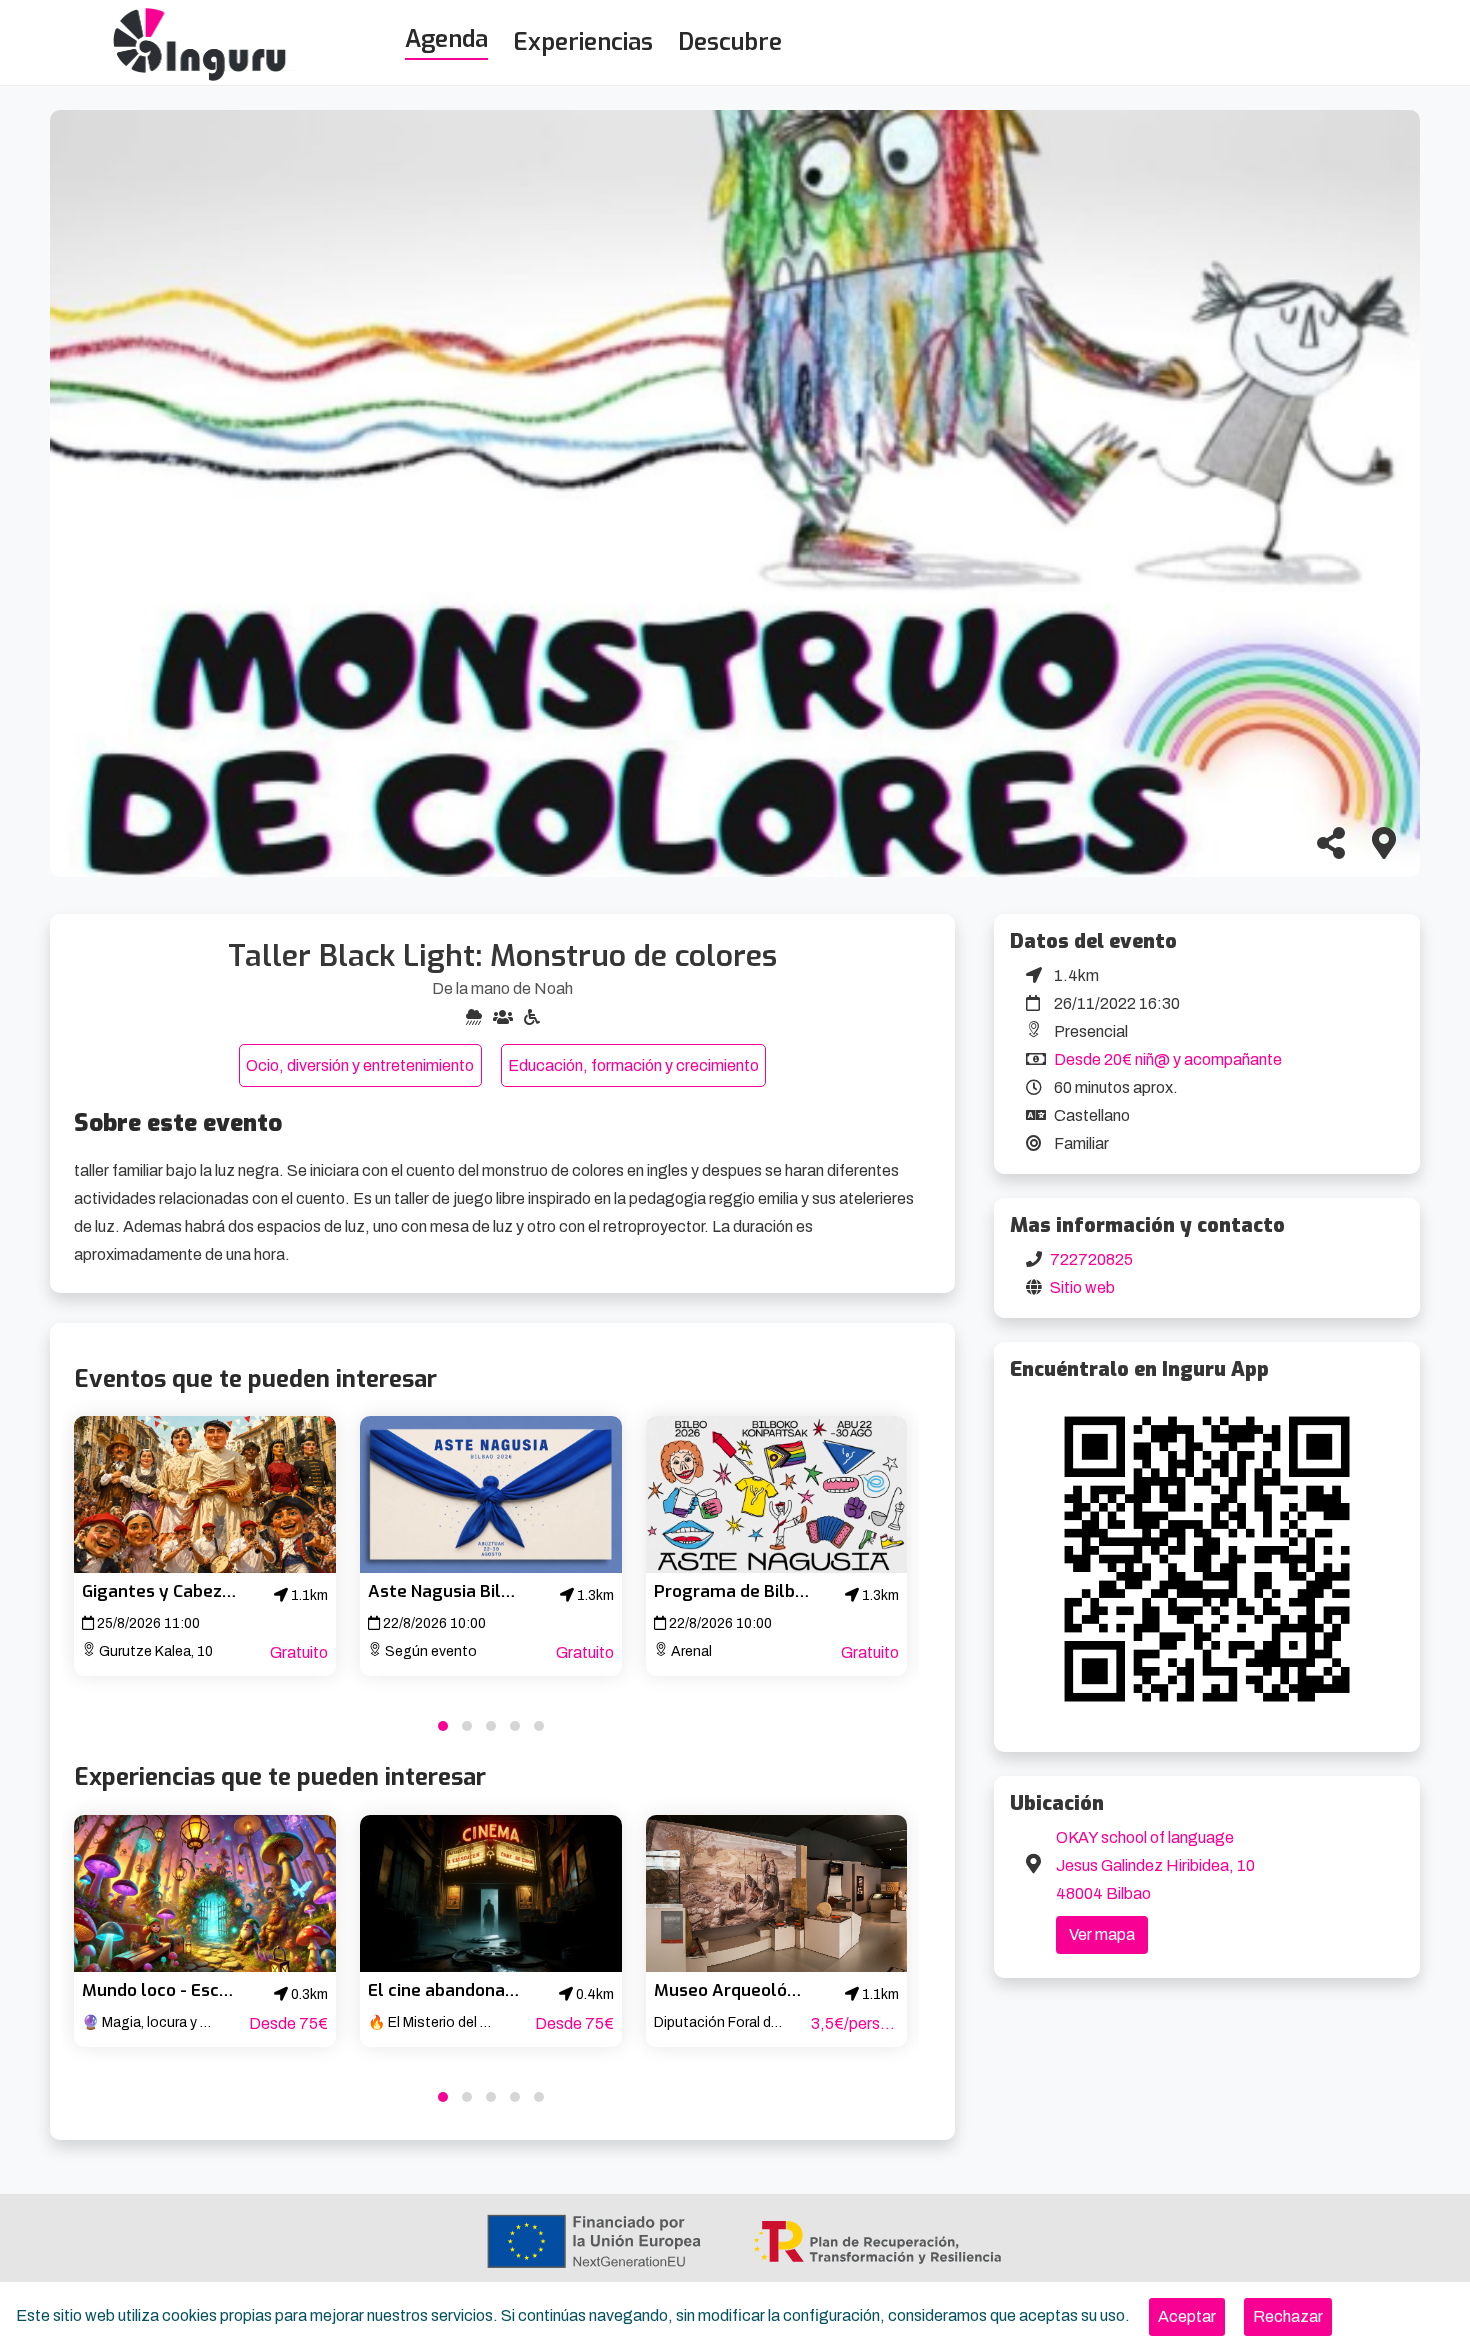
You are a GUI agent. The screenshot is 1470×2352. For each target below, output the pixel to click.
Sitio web (1082, 1287)
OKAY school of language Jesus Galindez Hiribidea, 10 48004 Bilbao (1155, 1865)
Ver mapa (1102, 1934)
